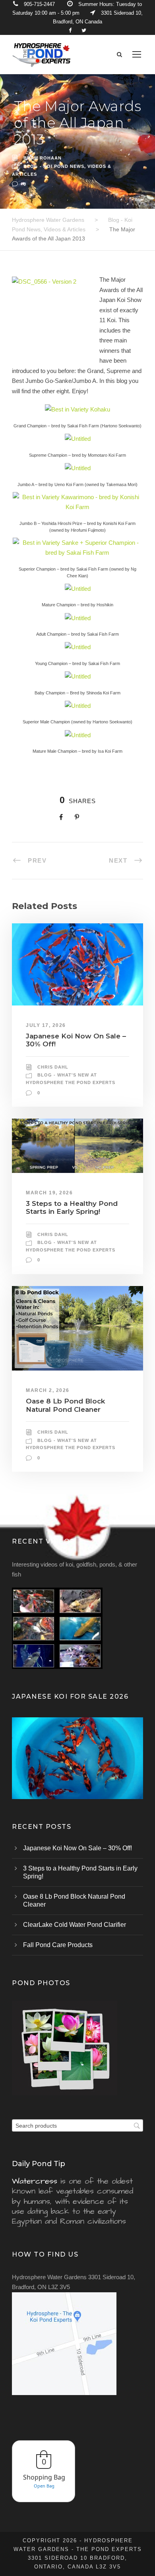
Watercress (35, 2181)
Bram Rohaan (43, 158)
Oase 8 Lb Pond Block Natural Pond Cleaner (65, 1405)
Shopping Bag (44, 2477)
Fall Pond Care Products (58, 1945)
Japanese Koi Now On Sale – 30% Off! (77, 1848)
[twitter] (84, 30)
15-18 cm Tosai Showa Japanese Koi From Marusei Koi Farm (77, 1769)
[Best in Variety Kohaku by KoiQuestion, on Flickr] (77, 409)
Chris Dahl (53, 1067)
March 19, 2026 (49, 1193)
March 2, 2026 (48, 1390)
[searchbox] (77, 2125)
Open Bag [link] (44, 2486)
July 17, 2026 (46, 1025)
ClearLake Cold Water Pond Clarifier (75, 1925)
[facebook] (70, 30)
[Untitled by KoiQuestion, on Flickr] (78, 438)
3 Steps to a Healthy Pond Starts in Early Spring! (72, 1207)
